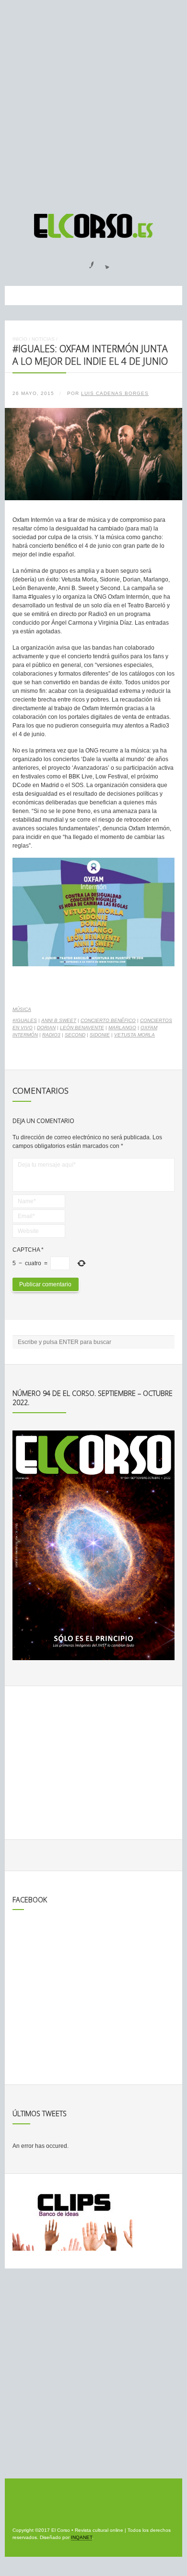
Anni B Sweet (59, 1020)
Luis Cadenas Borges (115, 393)
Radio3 (51, 1035)
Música (22, 1009)
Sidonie (100, 1035)
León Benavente (82, 1028)
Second (75, 1035)
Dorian (46, 1028)
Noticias (43, 339)
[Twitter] (104, 262)
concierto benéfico (108, 1020)
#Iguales (25, 1020)
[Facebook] (86, 262)
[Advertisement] (93, 102)
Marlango (122, 1028)
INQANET (82, 2537)
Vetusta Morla (134, 1035)
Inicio (20, 339)
